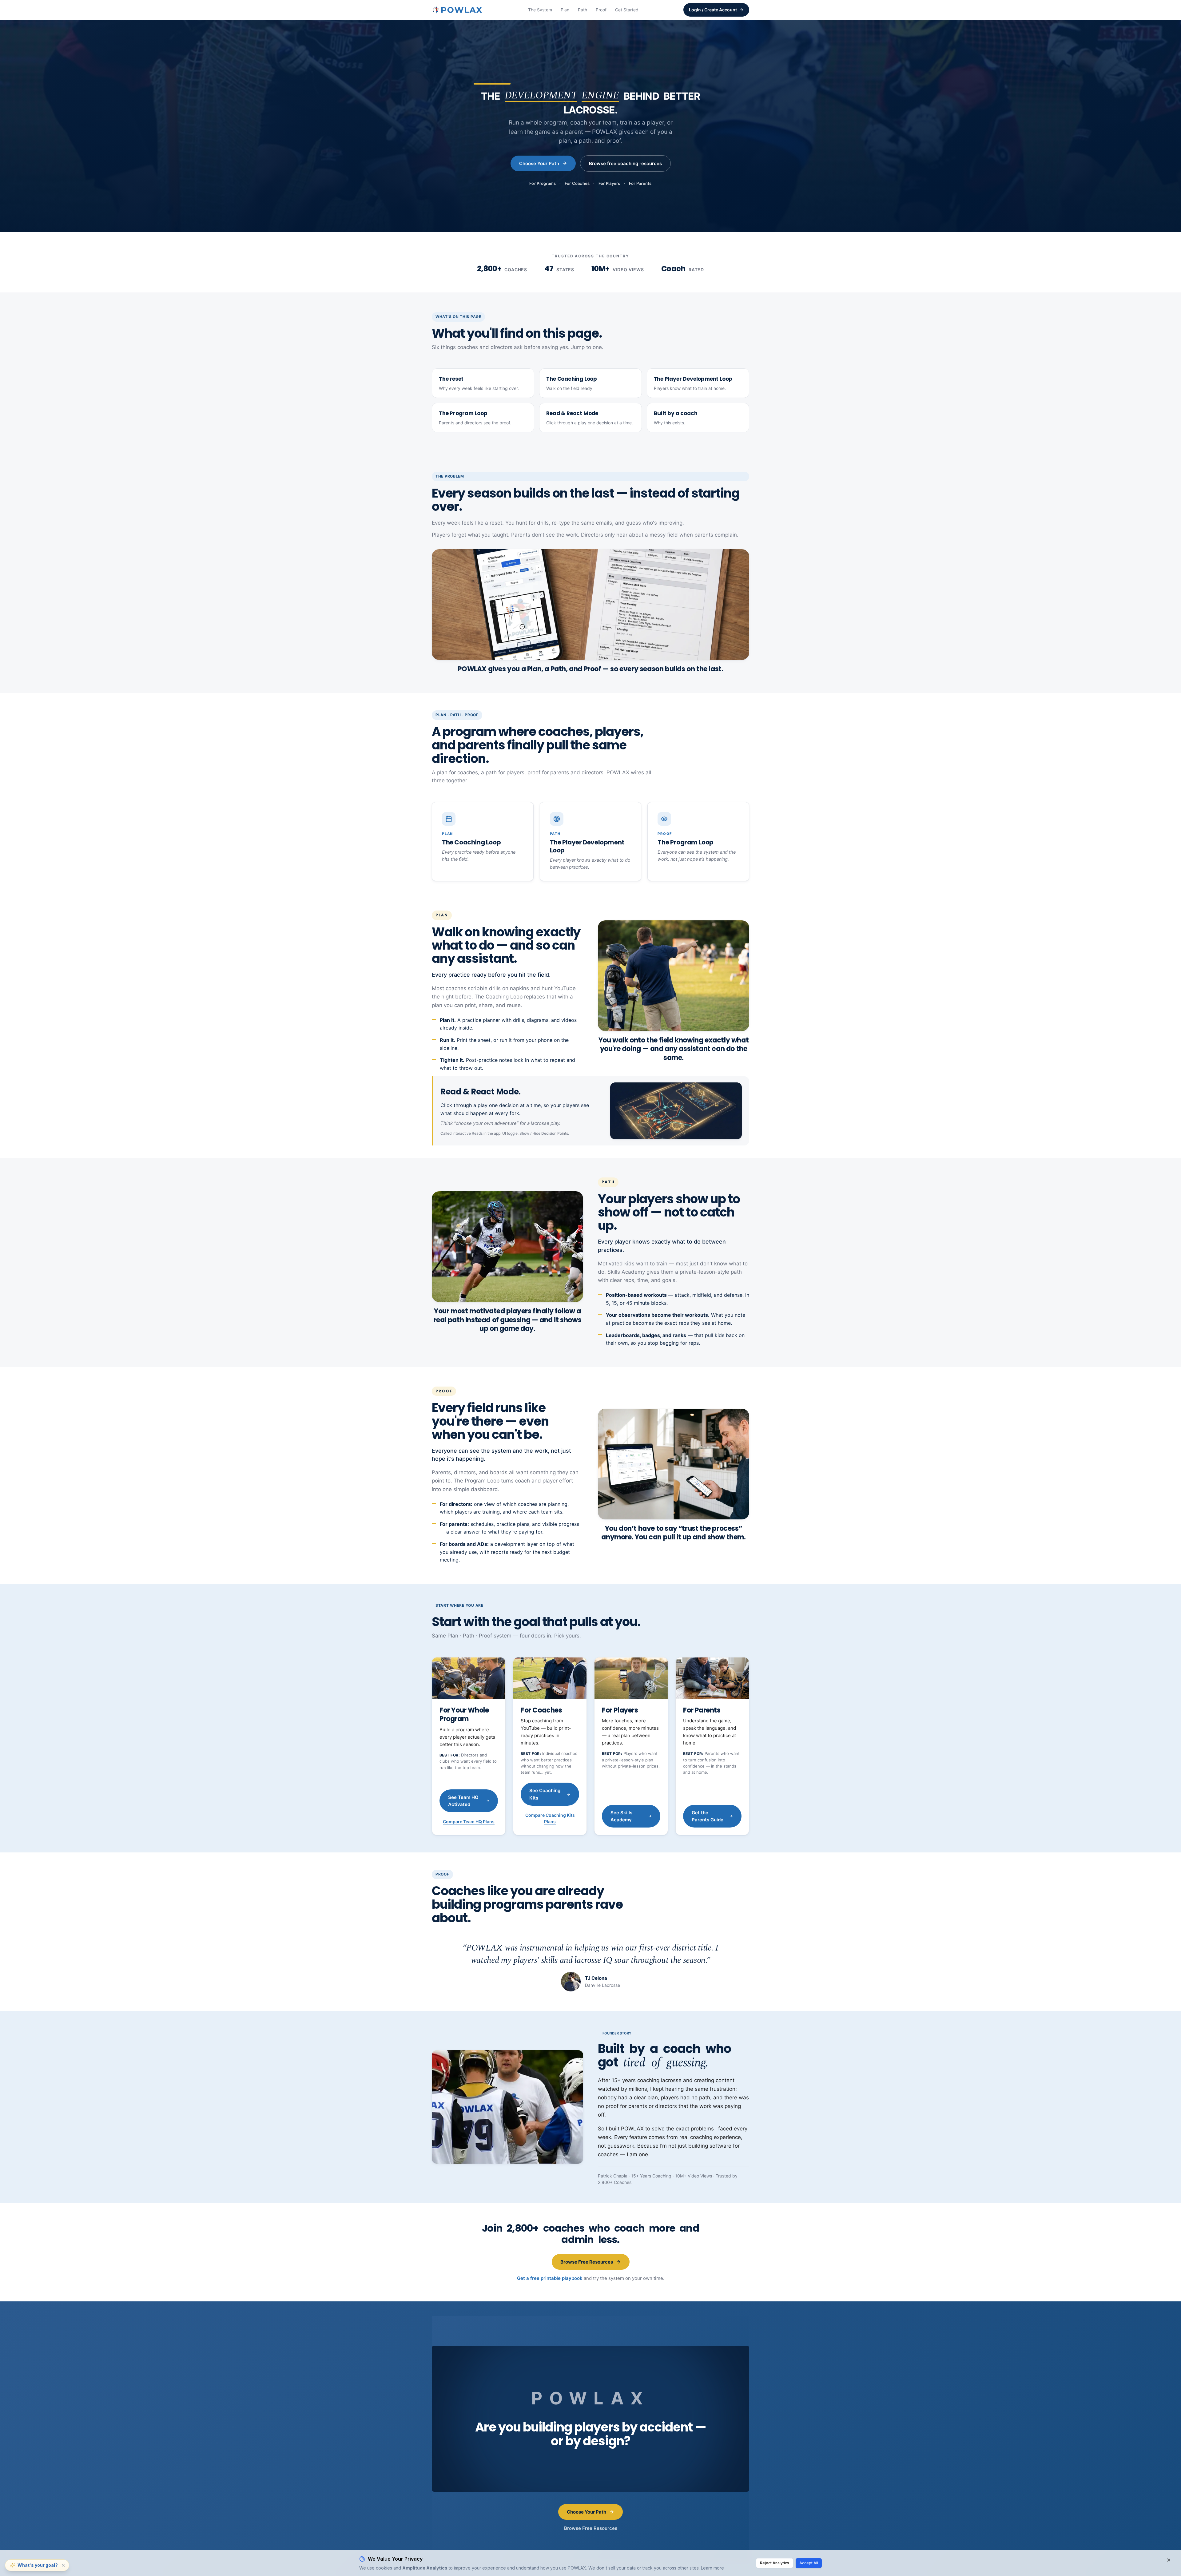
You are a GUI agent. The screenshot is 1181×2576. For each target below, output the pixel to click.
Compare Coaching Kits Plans (550, 1818)
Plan (565, 10)
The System (540, 10)
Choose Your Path (539, 163)
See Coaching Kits (545, 1794)
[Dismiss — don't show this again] (63, 2565)
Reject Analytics (775, 2563)
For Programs (543, 183)
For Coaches (577, 183)
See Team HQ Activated (463, 1801)
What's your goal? (38, 2565)
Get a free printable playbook (550, 2278)
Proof (601, 10)
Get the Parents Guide (708, 1816)
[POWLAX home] (458, 10)
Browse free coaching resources (625, 163)
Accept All (809, 2563)
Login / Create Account (713, 10)
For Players (609, 183)
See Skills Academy (621, 1816)
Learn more (712, 2568)
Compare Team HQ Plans (469, 1822)
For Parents (640, 183)
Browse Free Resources (587, 2262)
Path (583, 10)
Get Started (627, 10)
